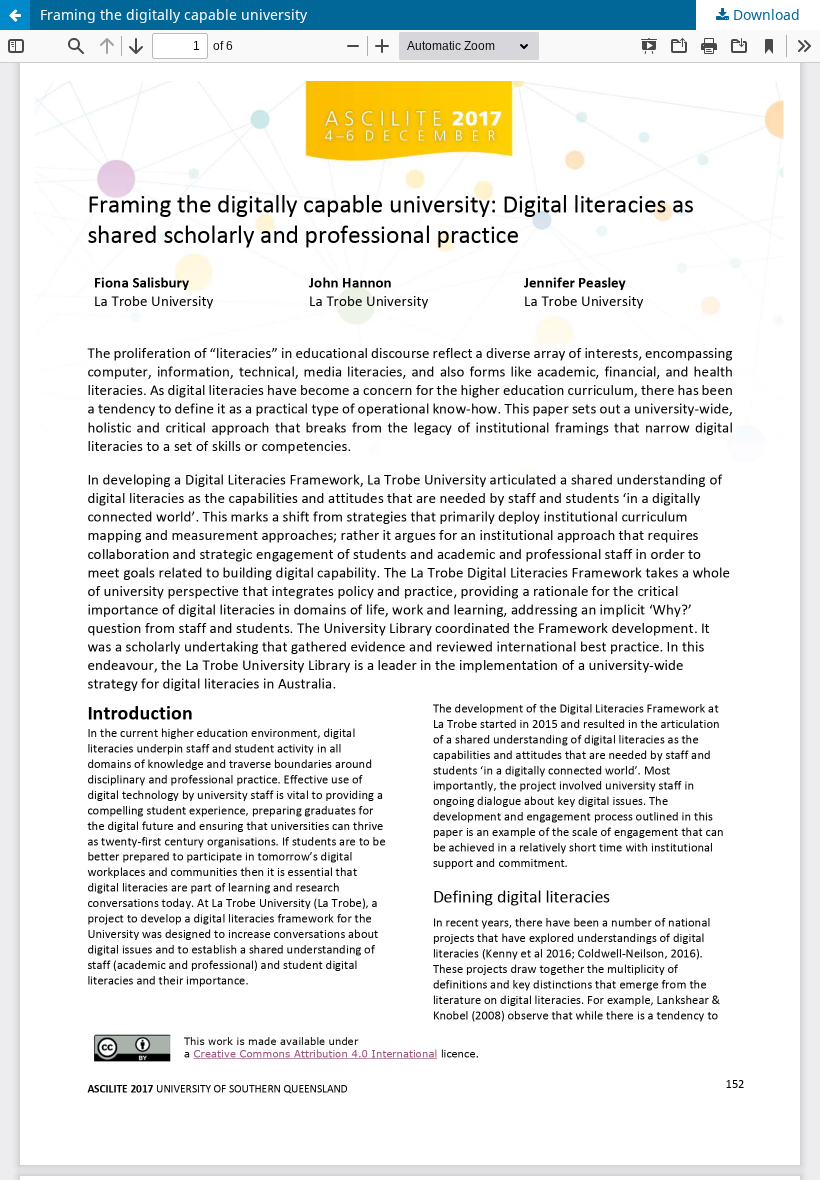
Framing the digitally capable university (173, 14)
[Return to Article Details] (15, 15)
